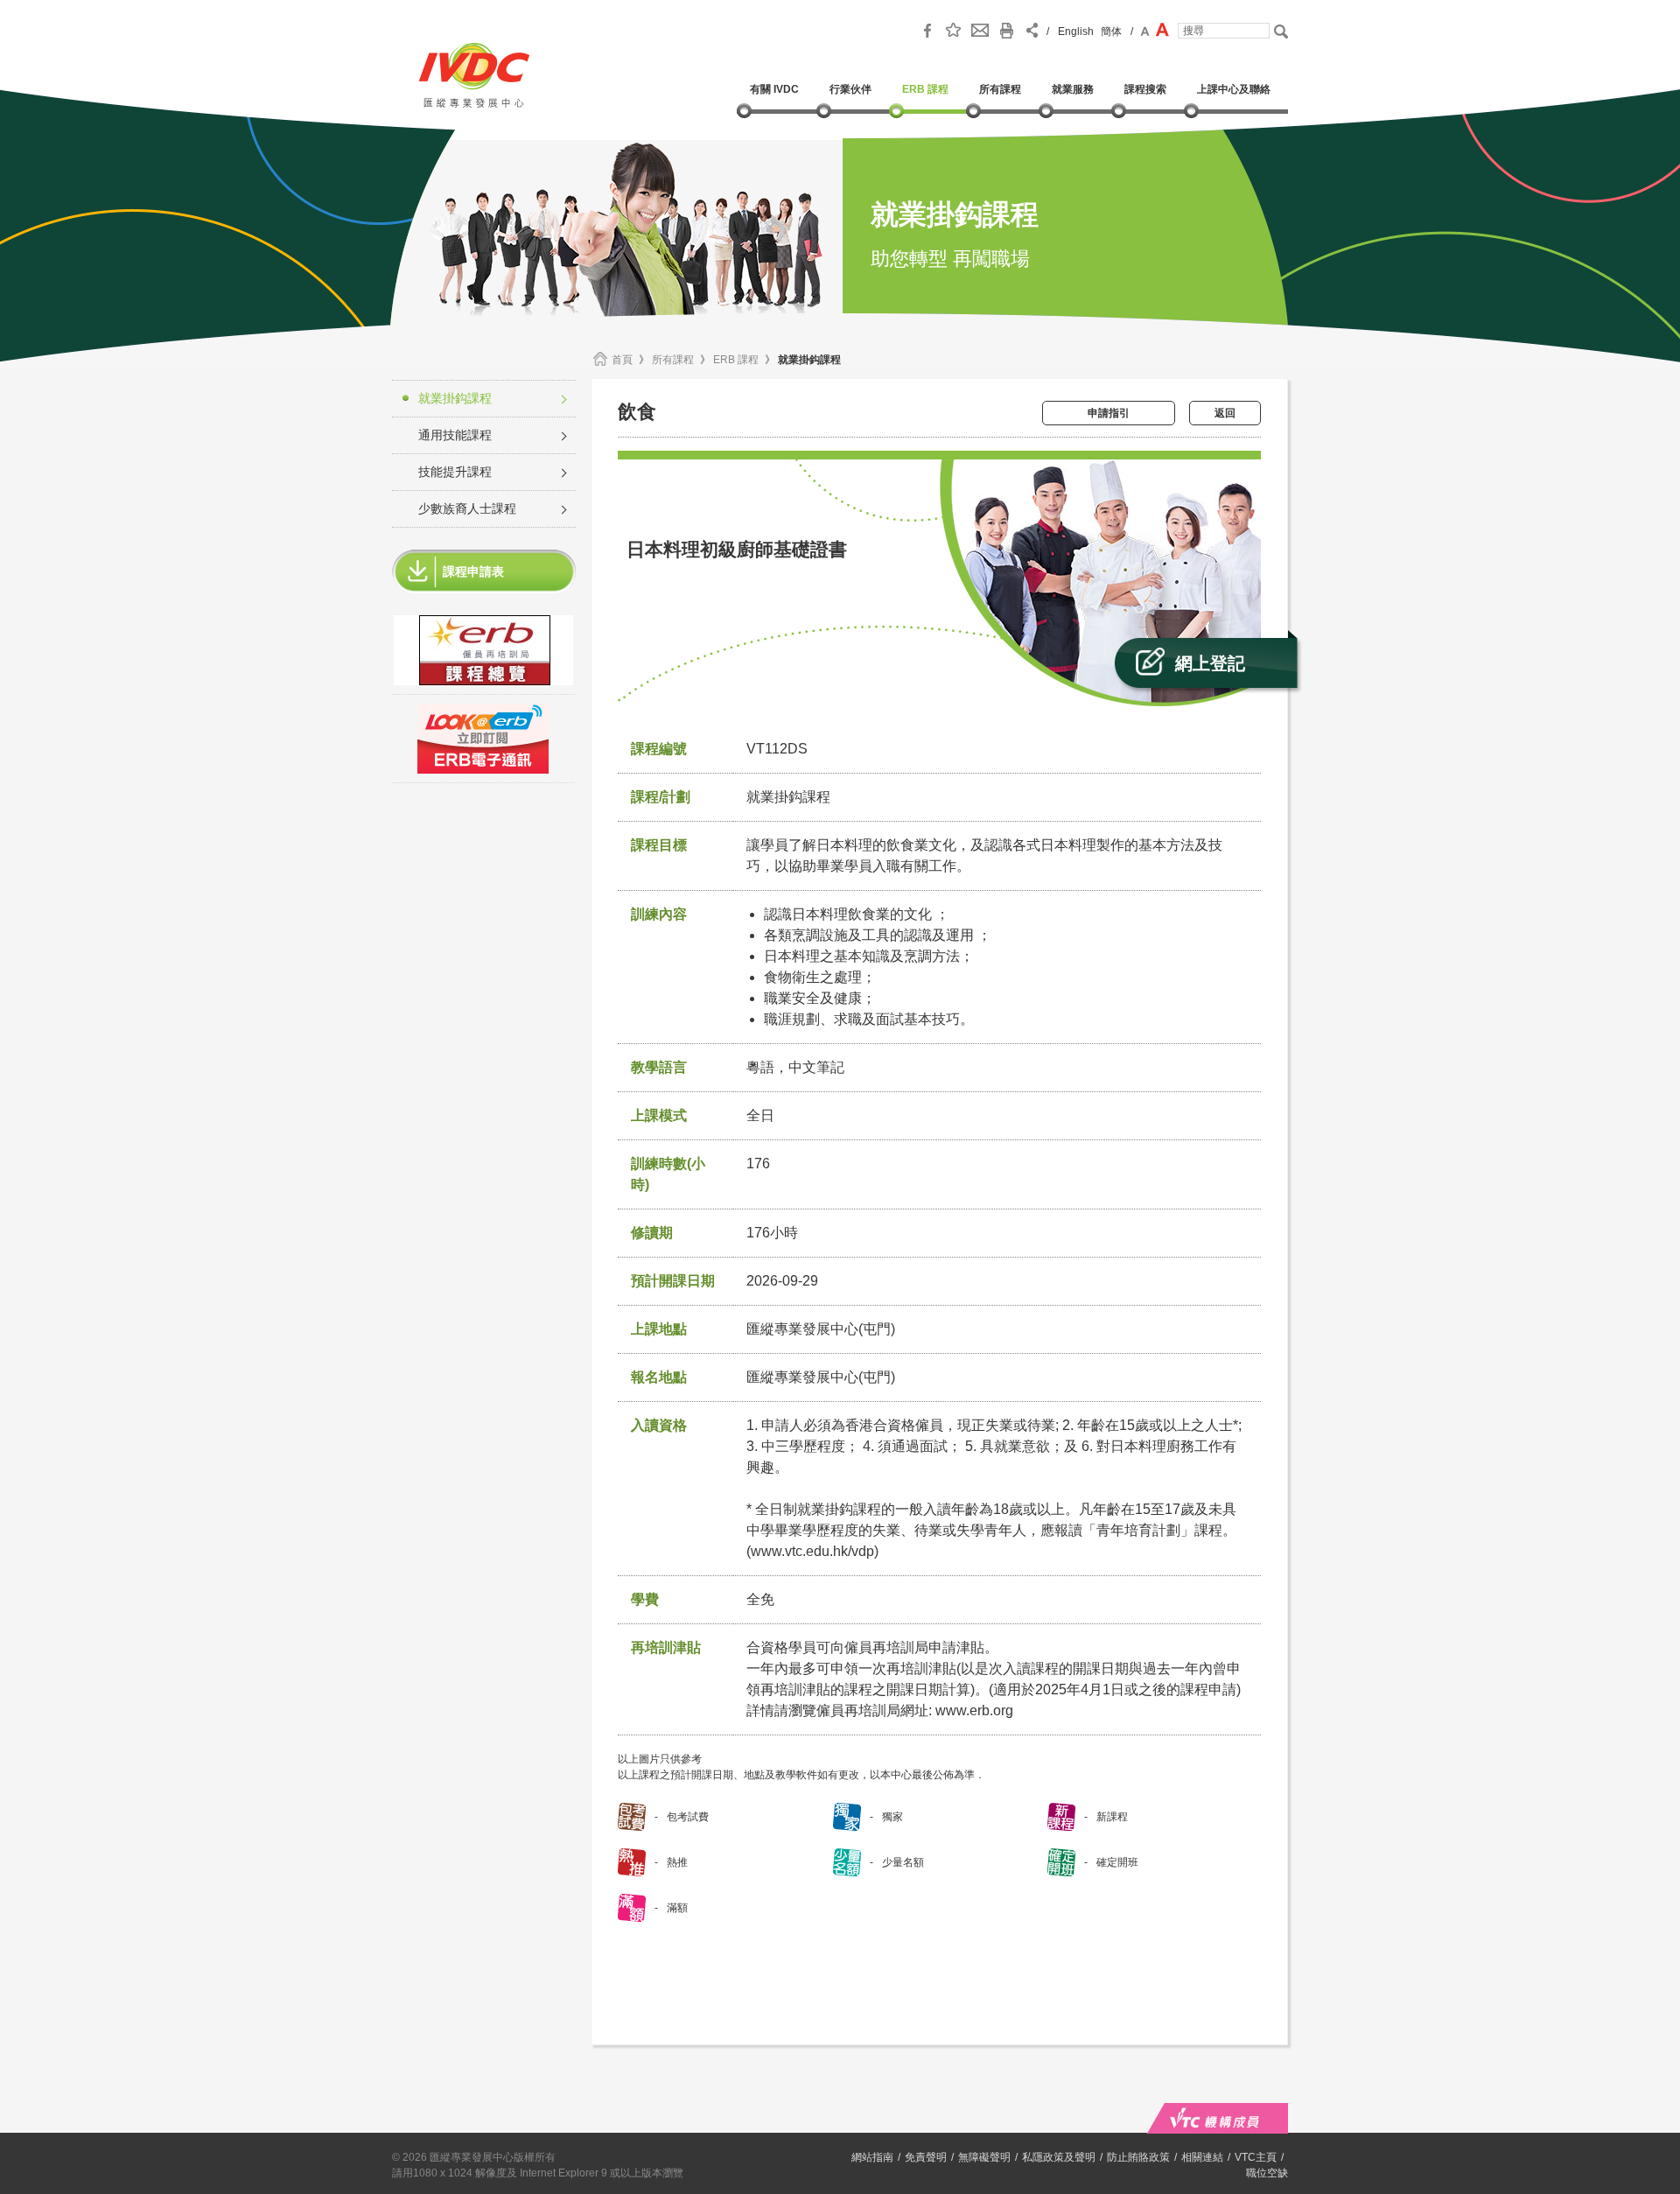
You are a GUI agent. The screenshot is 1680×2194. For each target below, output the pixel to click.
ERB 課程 (736, 360)
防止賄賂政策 (1138, 2157)
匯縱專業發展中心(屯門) (821, 1377)
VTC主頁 (1256, 2157)
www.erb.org (974, 1710)
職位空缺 (1267, 2173)
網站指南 (872, 2157)
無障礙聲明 (984, 2157)
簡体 (1111, 32)
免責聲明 (926, 2157)
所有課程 (673, 360)
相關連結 (1202, 2157)
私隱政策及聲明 (1059, 2157)
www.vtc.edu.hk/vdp (812, 1551)
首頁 (622, 360)
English (1076, 32)
